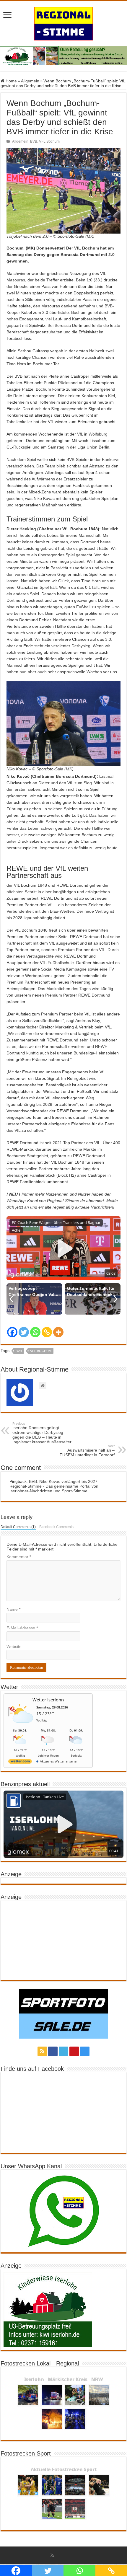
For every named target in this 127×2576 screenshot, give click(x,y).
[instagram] (85, 2051)
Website (14, 1646)
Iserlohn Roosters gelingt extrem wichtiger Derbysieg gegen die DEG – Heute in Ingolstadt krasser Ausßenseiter (42, 1433)
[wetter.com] (20, 1762)
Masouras (16, 280)
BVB (34, 141)
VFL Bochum (49, 141)
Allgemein (30, 81)
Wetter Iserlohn (48, 1700)
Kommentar (19, 1557)
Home (11, 81)
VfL (80, 434)
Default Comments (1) (18, 1527)
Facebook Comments (56, 1527)
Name (13, 1609)
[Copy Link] (47, 1332)
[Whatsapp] (35, 1332)
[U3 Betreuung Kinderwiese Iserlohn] (63, 56)
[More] (58, 1332)
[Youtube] (74, 2051)
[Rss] (42, 2051)
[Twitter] (24, 1332)
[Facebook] (12, 1332)
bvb (19, 1351)
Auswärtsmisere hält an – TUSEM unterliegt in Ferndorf (87, 1451)
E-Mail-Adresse (22, 1628)
